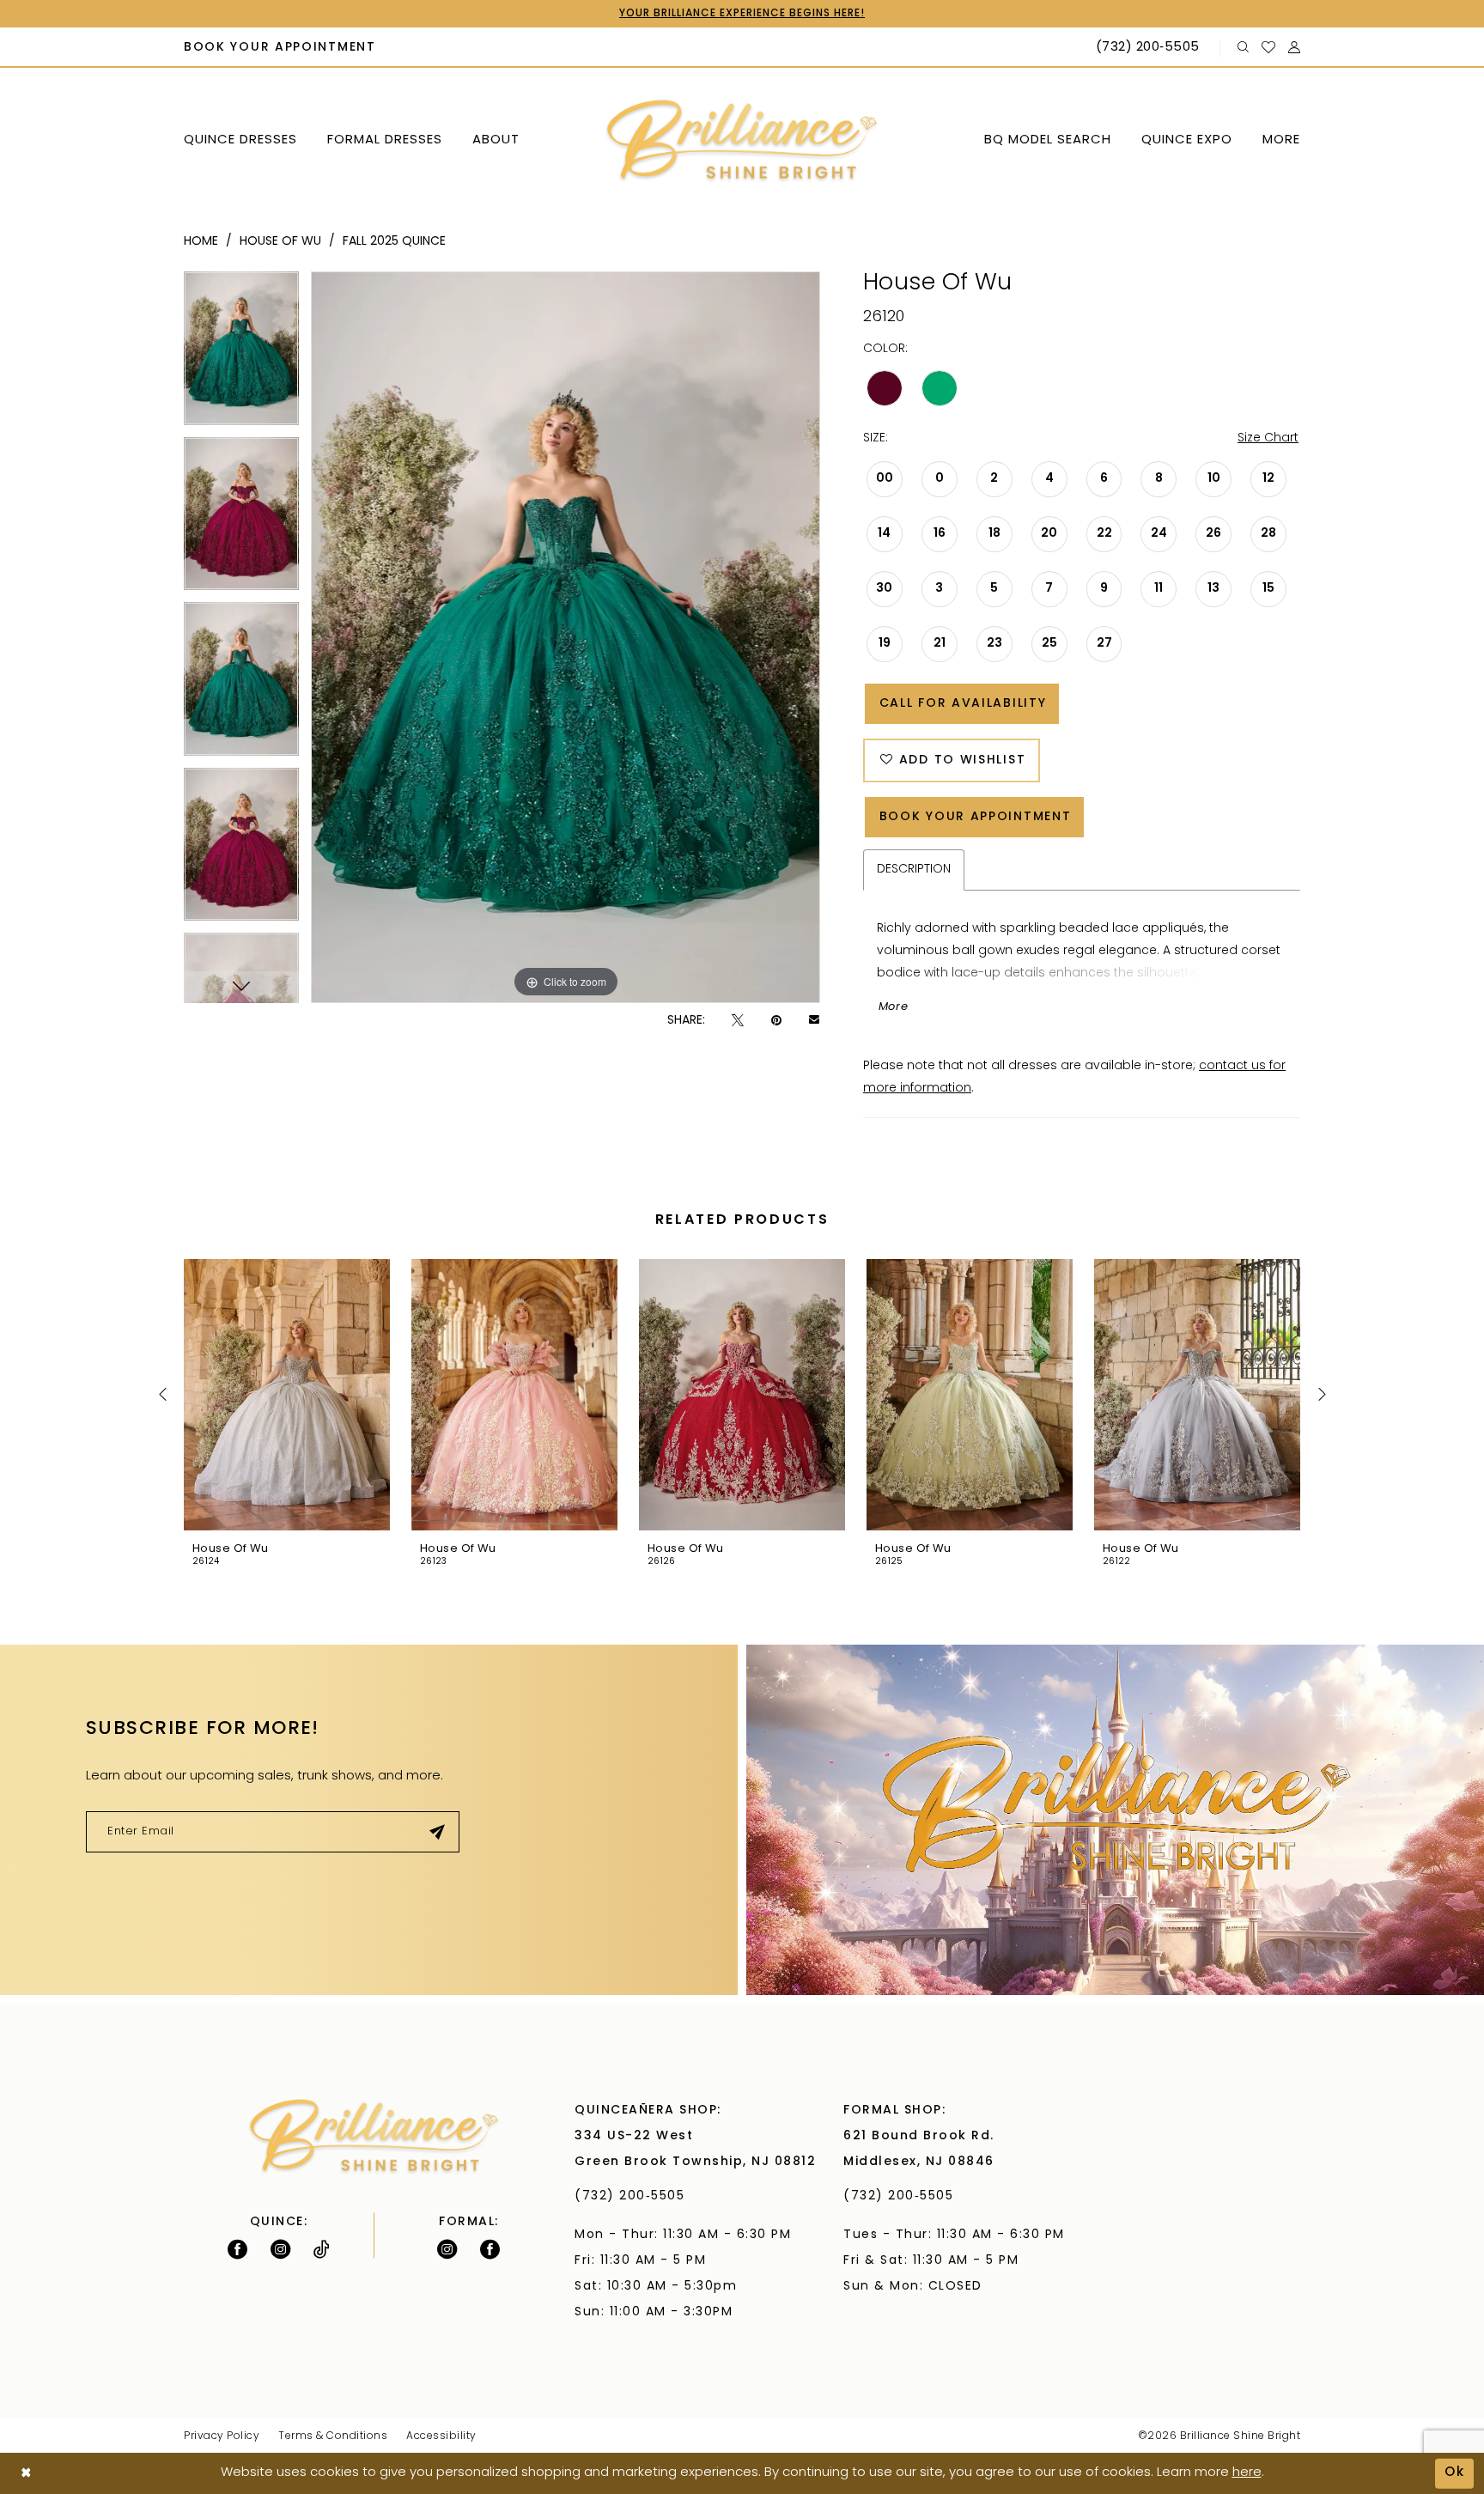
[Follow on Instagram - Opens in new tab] (280, 2249)
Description (914, 870)
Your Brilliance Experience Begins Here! (742, 14)
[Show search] (1244, 48)
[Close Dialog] (26, 2474)
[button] (1295, 48)
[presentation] (287, 1395)
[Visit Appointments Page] (1115, 1820)
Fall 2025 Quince (394, 242)
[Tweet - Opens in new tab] (738, 1021)
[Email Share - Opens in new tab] (814, 1021)
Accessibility (441, 2436)
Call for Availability (963, 704)
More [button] (894, 1007)
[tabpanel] (241, 354)
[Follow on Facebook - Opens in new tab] (237, 2249)
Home (201, 242)
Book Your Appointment (976, 817)
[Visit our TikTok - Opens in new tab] (322, 2249)
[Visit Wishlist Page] (1269, 47)
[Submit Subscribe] (438, 1832)
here (1247, 2473)
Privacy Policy (222, 2436)
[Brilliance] (742, 141)
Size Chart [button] (1268, 438)
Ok (1455, 2473)
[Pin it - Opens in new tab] (776, 1021)
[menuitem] (280, 48)
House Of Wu (280, 242)
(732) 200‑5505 (634, 2196)
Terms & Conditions (333, 2436)
